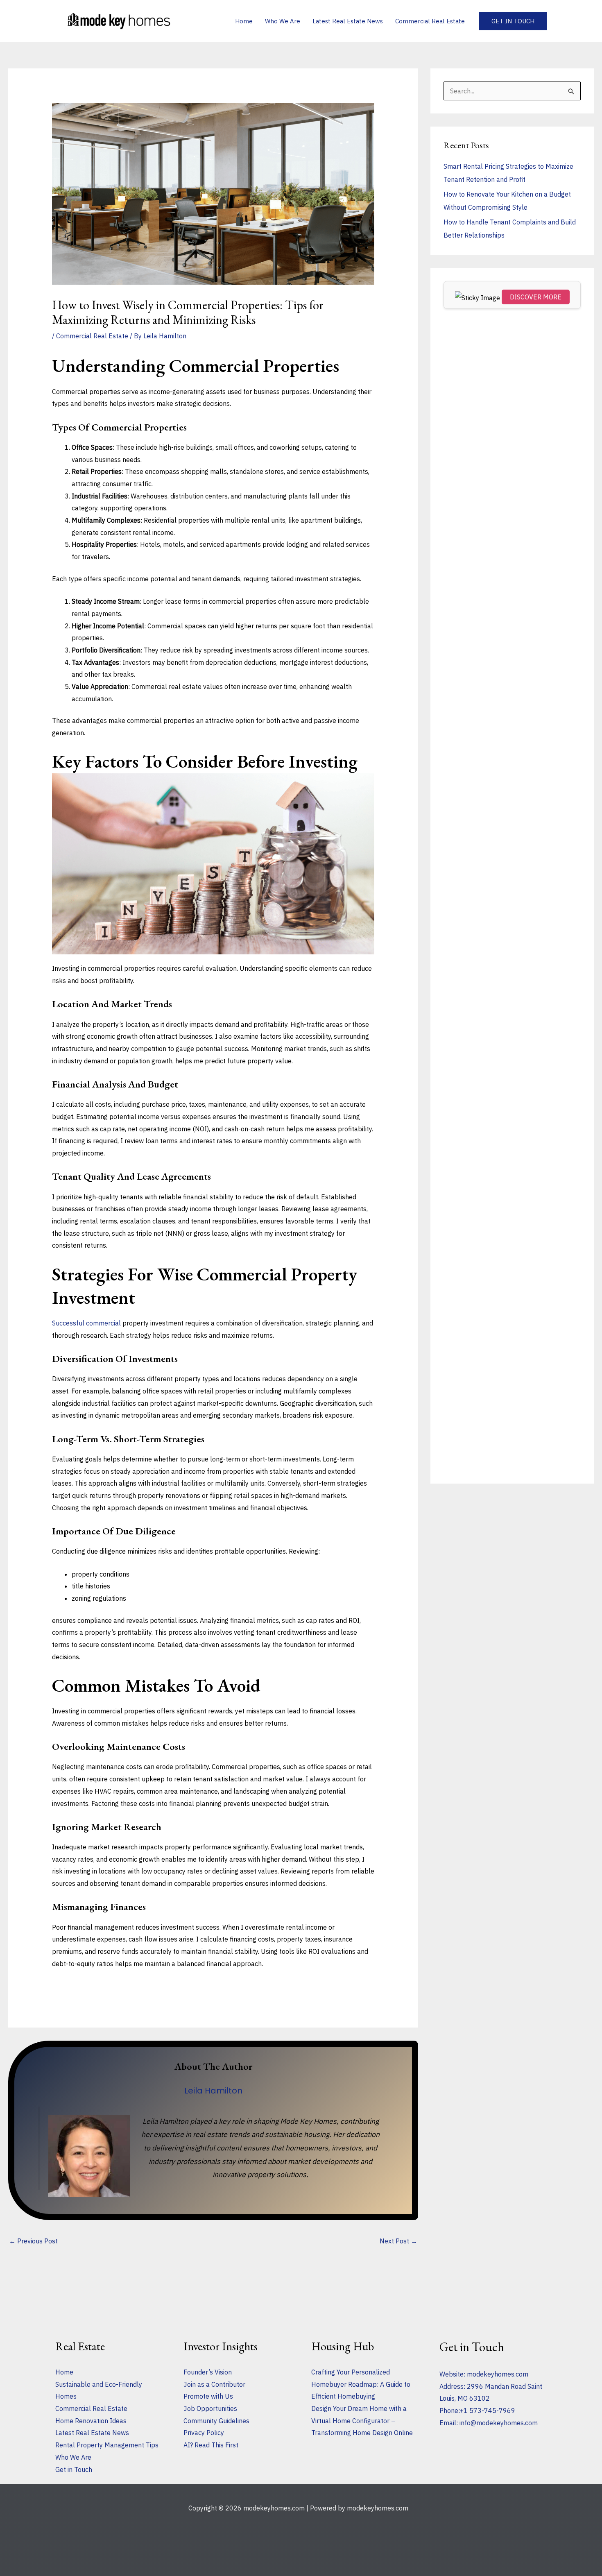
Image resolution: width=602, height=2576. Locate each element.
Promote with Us (208, 2396)
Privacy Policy (204, 2433)
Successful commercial (86, 1323)
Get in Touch (74, 2470)
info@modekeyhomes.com (499, 2423)
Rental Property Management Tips (107, 2445)
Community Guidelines (216, 2421)
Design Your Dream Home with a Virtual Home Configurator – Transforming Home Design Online (362, 2421)
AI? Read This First (211, 2445)
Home (64, 2372)
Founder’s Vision (208, 2372)
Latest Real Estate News (92, 2433)
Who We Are (73, 2457)
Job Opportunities (210, 2408)
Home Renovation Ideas (91, 2421)
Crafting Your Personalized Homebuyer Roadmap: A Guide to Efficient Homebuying (361, 2384)
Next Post (398, 2241)
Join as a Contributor (214, 2384)
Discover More (536, 297)
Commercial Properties (254, 366)
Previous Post (33, 2241)
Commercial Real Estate (92, 336)
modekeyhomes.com (498, 2374)
